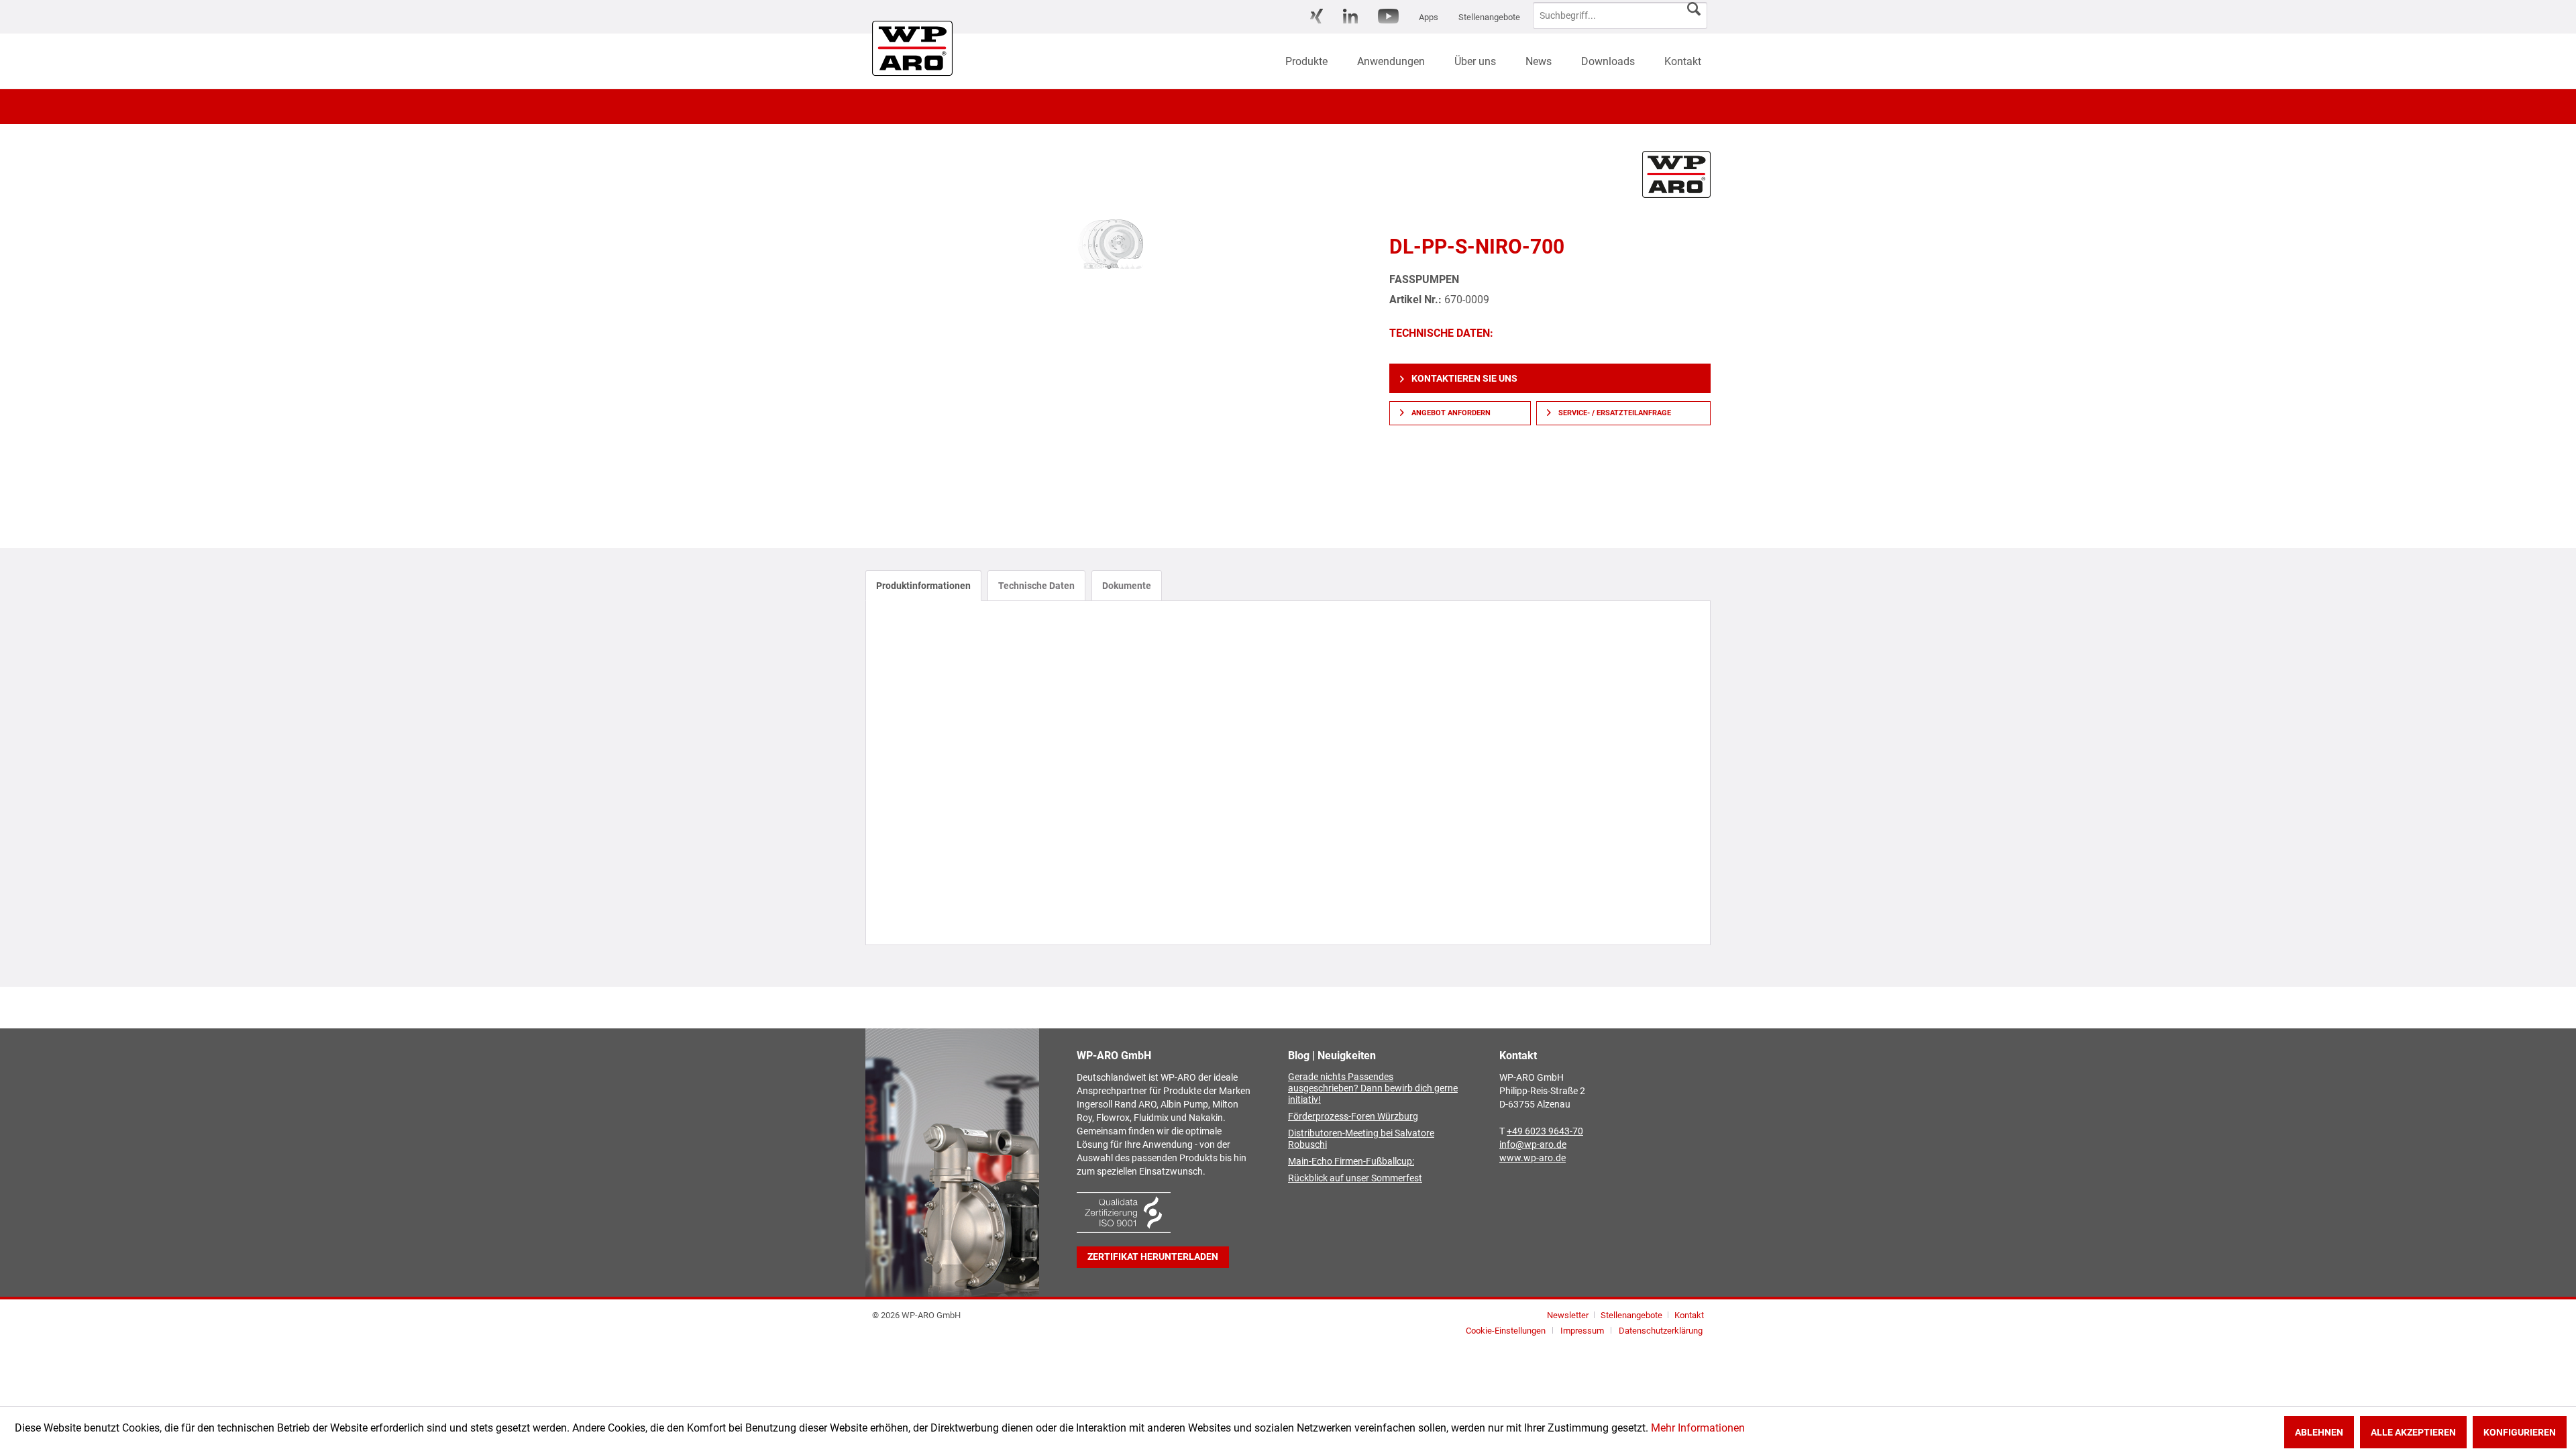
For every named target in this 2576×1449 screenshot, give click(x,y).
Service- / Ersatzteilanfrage (1614, 413)
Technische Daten (1036, 586)
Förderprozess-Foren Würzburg (1353, 1117)
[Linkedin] (1350, 16)
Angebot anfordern (1450, 413)
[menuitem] (1317, 17)
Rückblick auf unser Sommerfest (1355, 1178)
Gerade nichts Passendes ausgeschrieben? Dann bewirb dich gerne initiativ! (1373, 1088)
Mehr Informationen (1698, 1428)
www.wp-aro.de (1533, 1158)
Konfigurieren (2520, 1432)
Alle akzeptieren (2413, 1432)
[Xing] (1317, 16)
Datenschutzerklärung (1661, 1331)
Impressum (1582, 1331)
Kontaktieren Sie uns (1463, 378)
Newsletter (1568, 1315)
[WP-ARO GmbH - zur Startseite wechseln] (902, 48)
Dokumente (1127, 586)
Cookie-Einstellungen (1506, 1331)
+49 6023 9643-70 (1545, 1131)
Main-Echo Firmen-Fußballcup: (1351, 1162)
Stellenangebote (1489, 17)
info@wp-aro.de (1533, 1145)
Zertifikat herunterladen (1153, 1257)
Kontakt (1689, 1315)
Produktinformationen (923, 586)
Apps (1429, 17)
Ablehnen (2319, 1432)
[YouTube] (1388, 16)
